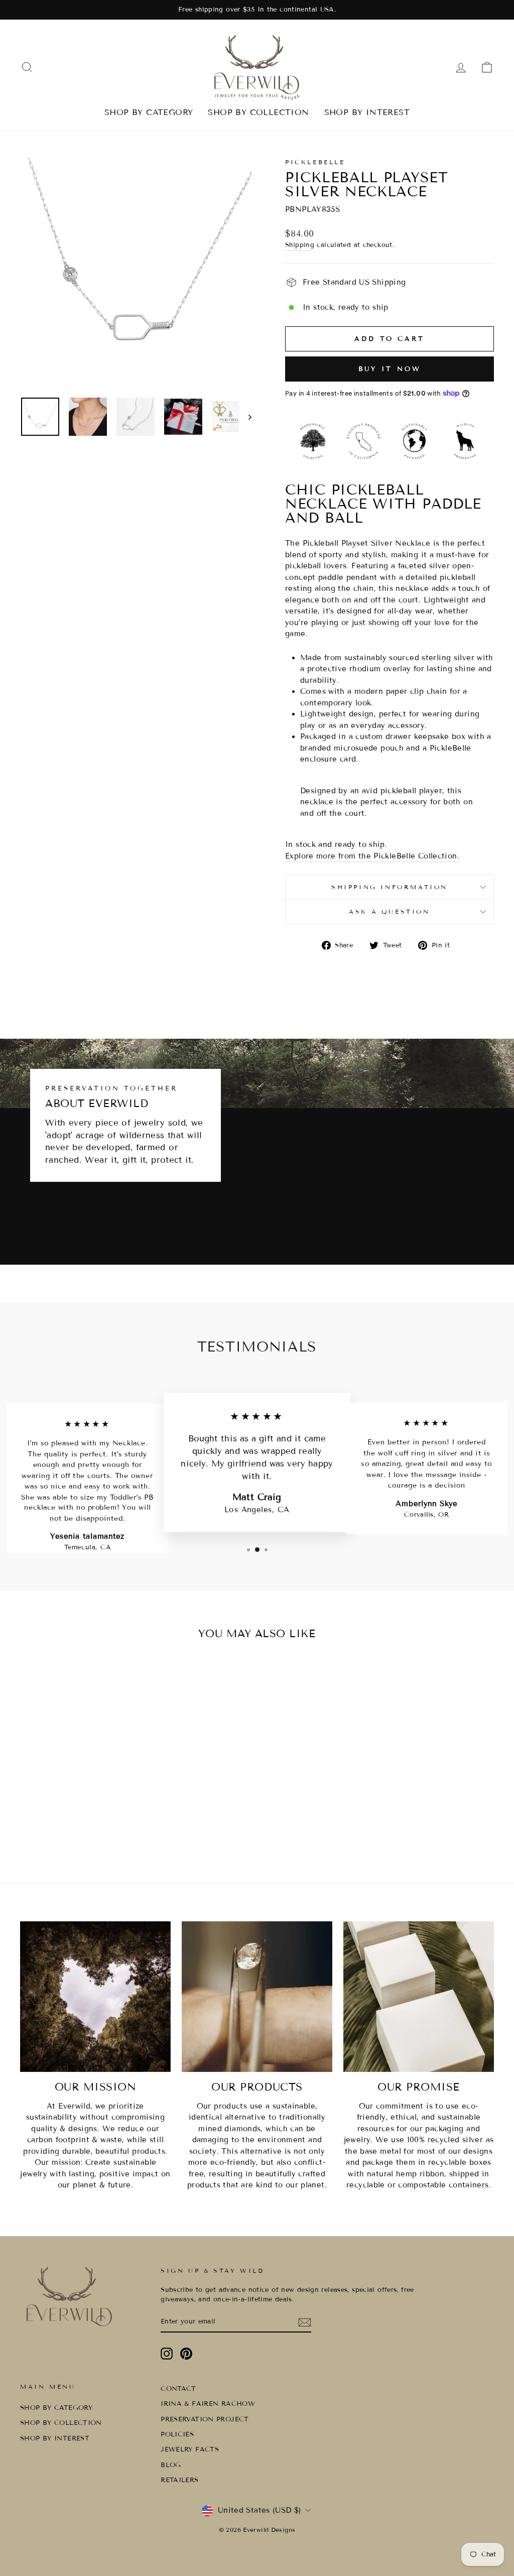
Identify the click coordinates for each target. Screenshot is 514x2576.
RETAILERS (179, 2480)
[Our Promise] (419, 1997)
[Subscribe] (305, 2322)
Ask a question (389, 911)
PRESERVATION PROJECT (205, 2419)
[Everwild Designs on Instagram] (167, 2354)
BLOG (171, 2465)
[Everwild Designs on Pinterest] (186, 2354)
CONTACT (178, 2389)
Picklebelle (315, 162)
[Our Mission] (95, 1997)
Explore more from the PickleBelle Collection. (372, 856)
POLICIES (177, 2434)
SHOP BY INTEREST (367, 112)
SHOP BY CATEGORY (149, 112)
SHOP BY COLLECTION (258, 112)
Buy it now (390, 369)
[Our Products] (257, 1997)
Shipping (300, 245)
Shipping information (390, 887)
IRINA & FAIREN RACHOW (208, 2404)
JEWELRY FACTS (190, 2449)
